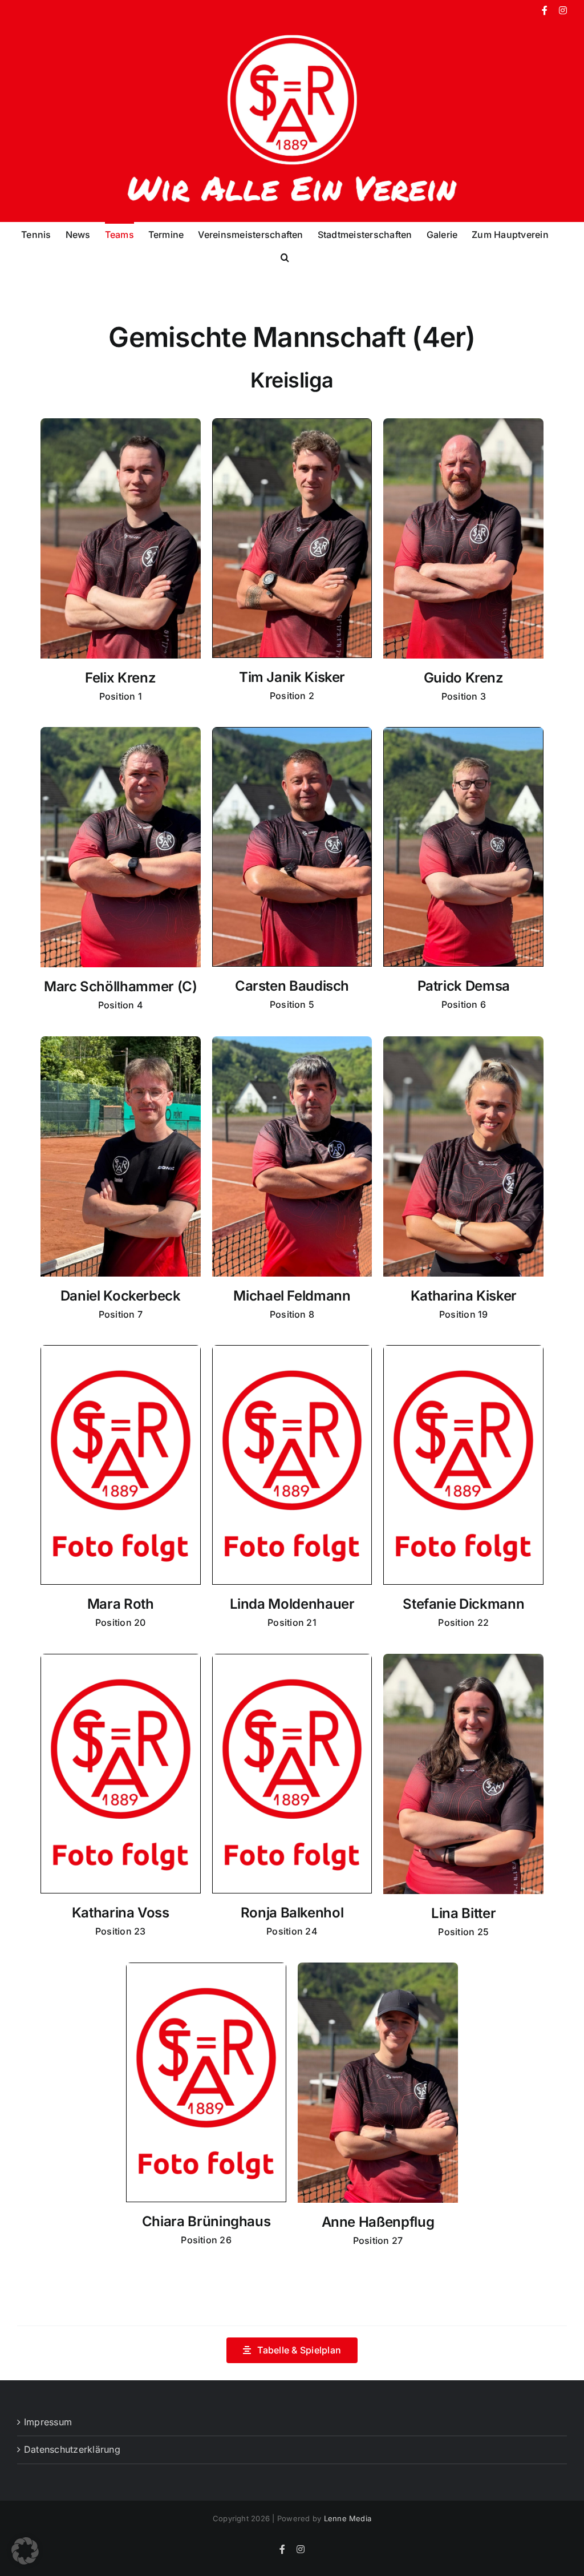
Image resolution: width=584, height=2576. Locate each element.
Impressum (48, 2422)
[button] (285, 256)
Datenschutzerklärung (72, 2449)
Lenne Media (348, 2518)
